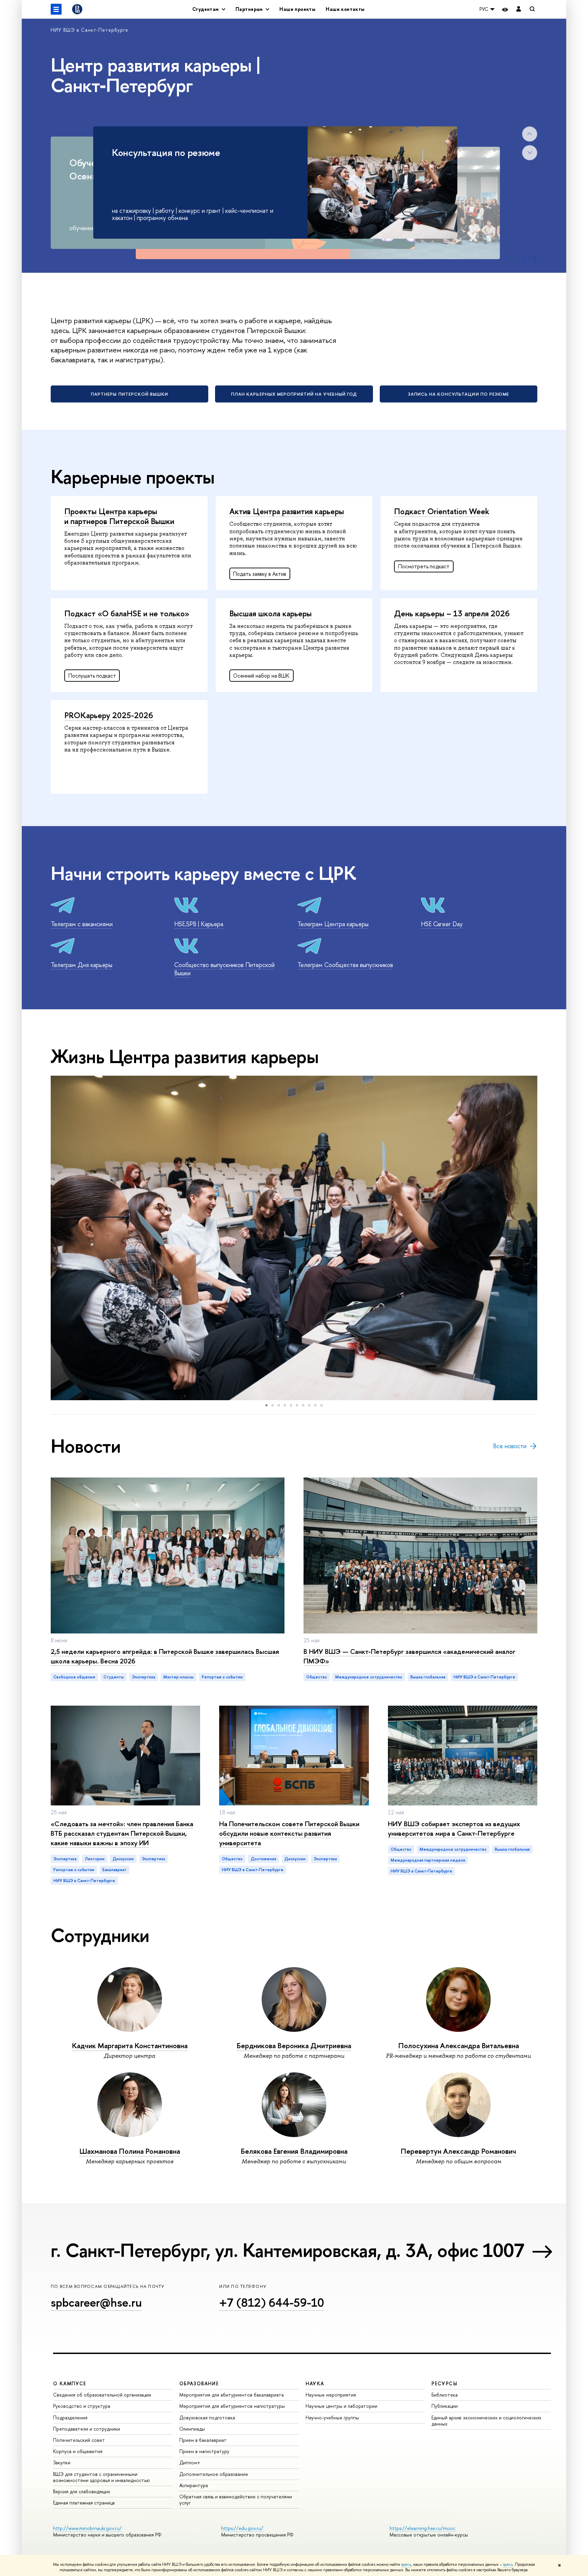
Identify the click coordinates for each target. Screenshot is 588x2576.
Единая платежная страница (84, 2503)
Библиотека (445, 2395)
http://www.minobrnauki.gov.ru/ (87, 2528)
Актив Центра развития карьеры (287, 511)
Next (530, 153)
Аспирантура (194, 2485)
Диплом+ (190, 2462)
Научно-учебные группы (332, 2417)
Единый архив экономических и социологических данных (486, 2421)
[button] (57, 1238)
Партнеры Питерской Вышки (129, 394)
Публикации (445, 2406)
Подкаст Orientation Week (442, 511)
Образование (199, 2383)
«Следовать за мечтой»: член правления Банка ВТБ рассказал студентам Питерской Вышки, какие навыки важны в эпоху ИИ (122, 1833)
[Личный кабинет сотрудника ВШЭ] (519, 9)
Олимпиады (192, 2429)
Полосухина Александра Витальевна (459, 2046)
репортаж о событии (222, 1677)
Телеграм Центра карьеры (333, 924)
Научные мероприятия (331, 2395)
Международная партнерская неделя (428, 1860)
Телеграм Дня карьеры (81, 965)
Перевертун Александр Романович (458, 2151)
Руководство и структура (82, 2406)
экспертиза (144, 1677)
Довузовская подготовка (207, 2417)
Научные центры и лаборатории (341, 2406)
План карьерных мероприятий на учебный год (294, 394)
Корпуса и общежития (78, 2451)
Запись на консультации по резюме (459, 394)
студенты (114, 1677)
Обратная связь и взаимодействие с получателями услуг (236, 2500)
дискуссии (123, 1859)
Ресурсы (444, 2383)
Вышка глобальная (428, 1677)
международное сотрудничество (369, 1677)
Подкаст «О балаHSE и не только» (127, 613)
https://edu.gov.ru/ (242, 2528)
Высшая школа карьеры (271, 613)
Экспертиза (65, 1859)
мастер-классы (178, 1677)
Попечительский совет (79, 2440)
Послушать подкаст (92, 676)
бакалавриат (115, 1870)
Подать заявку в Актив (260, 574)
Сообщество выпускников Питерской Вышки (224, 969)
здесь (406, 2564)
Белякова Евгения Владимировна (294, 2151)
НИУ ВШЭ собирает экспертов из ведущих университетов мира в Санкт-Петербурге (454, 1828)
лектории (95, 1859)
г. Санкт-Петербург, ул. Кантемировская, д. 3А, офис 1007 (287, 2250)
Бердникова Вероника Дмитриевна (294, 2046)
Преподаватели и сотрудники (87, 2429)
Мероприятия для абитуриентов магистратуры (232, 2406)
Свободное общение (74, 1677)
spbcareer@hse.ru (96, 2302)
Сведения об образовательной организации (102, 2395)
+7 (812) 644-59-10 (272, 2302)
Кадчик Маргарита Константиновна (130, 2046)
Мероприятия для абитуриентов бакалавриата (232, 2395)
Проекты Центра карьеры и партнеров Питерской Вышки (119, 516)
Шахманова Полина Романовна (130, 2151)
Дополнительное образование (214, 2474)
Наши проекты (297, 9)
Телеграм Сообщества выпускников (345, 965)
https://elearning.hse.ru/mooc (422, 2528)
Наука (315, 2383)
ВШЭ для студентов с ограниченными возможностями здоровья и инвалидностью (102, 2477)
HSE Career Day (442, 924)
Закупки (62, 2462)
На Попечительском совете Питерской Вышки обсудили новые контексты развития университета (289, 1833)
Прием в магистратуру (204, 2451)
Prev (530, 134)
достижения (264, 1859)
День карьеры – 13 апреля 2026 (452, 613)
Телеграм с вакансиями (82, 924)
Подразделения (70, 2417)
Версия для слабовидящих (82, 2491)
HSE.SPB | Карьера (199, 924)
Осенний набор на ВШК (261, 676)
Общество (317, 1677)
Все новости (510, 1446)
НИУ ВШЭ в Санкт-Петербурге (89, 30)
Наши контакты (345, 9)
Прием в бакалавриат (203, 2440)
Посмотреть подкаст (424, 566)
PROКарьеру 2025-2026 (109, 715)
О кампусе (70, 2383)
